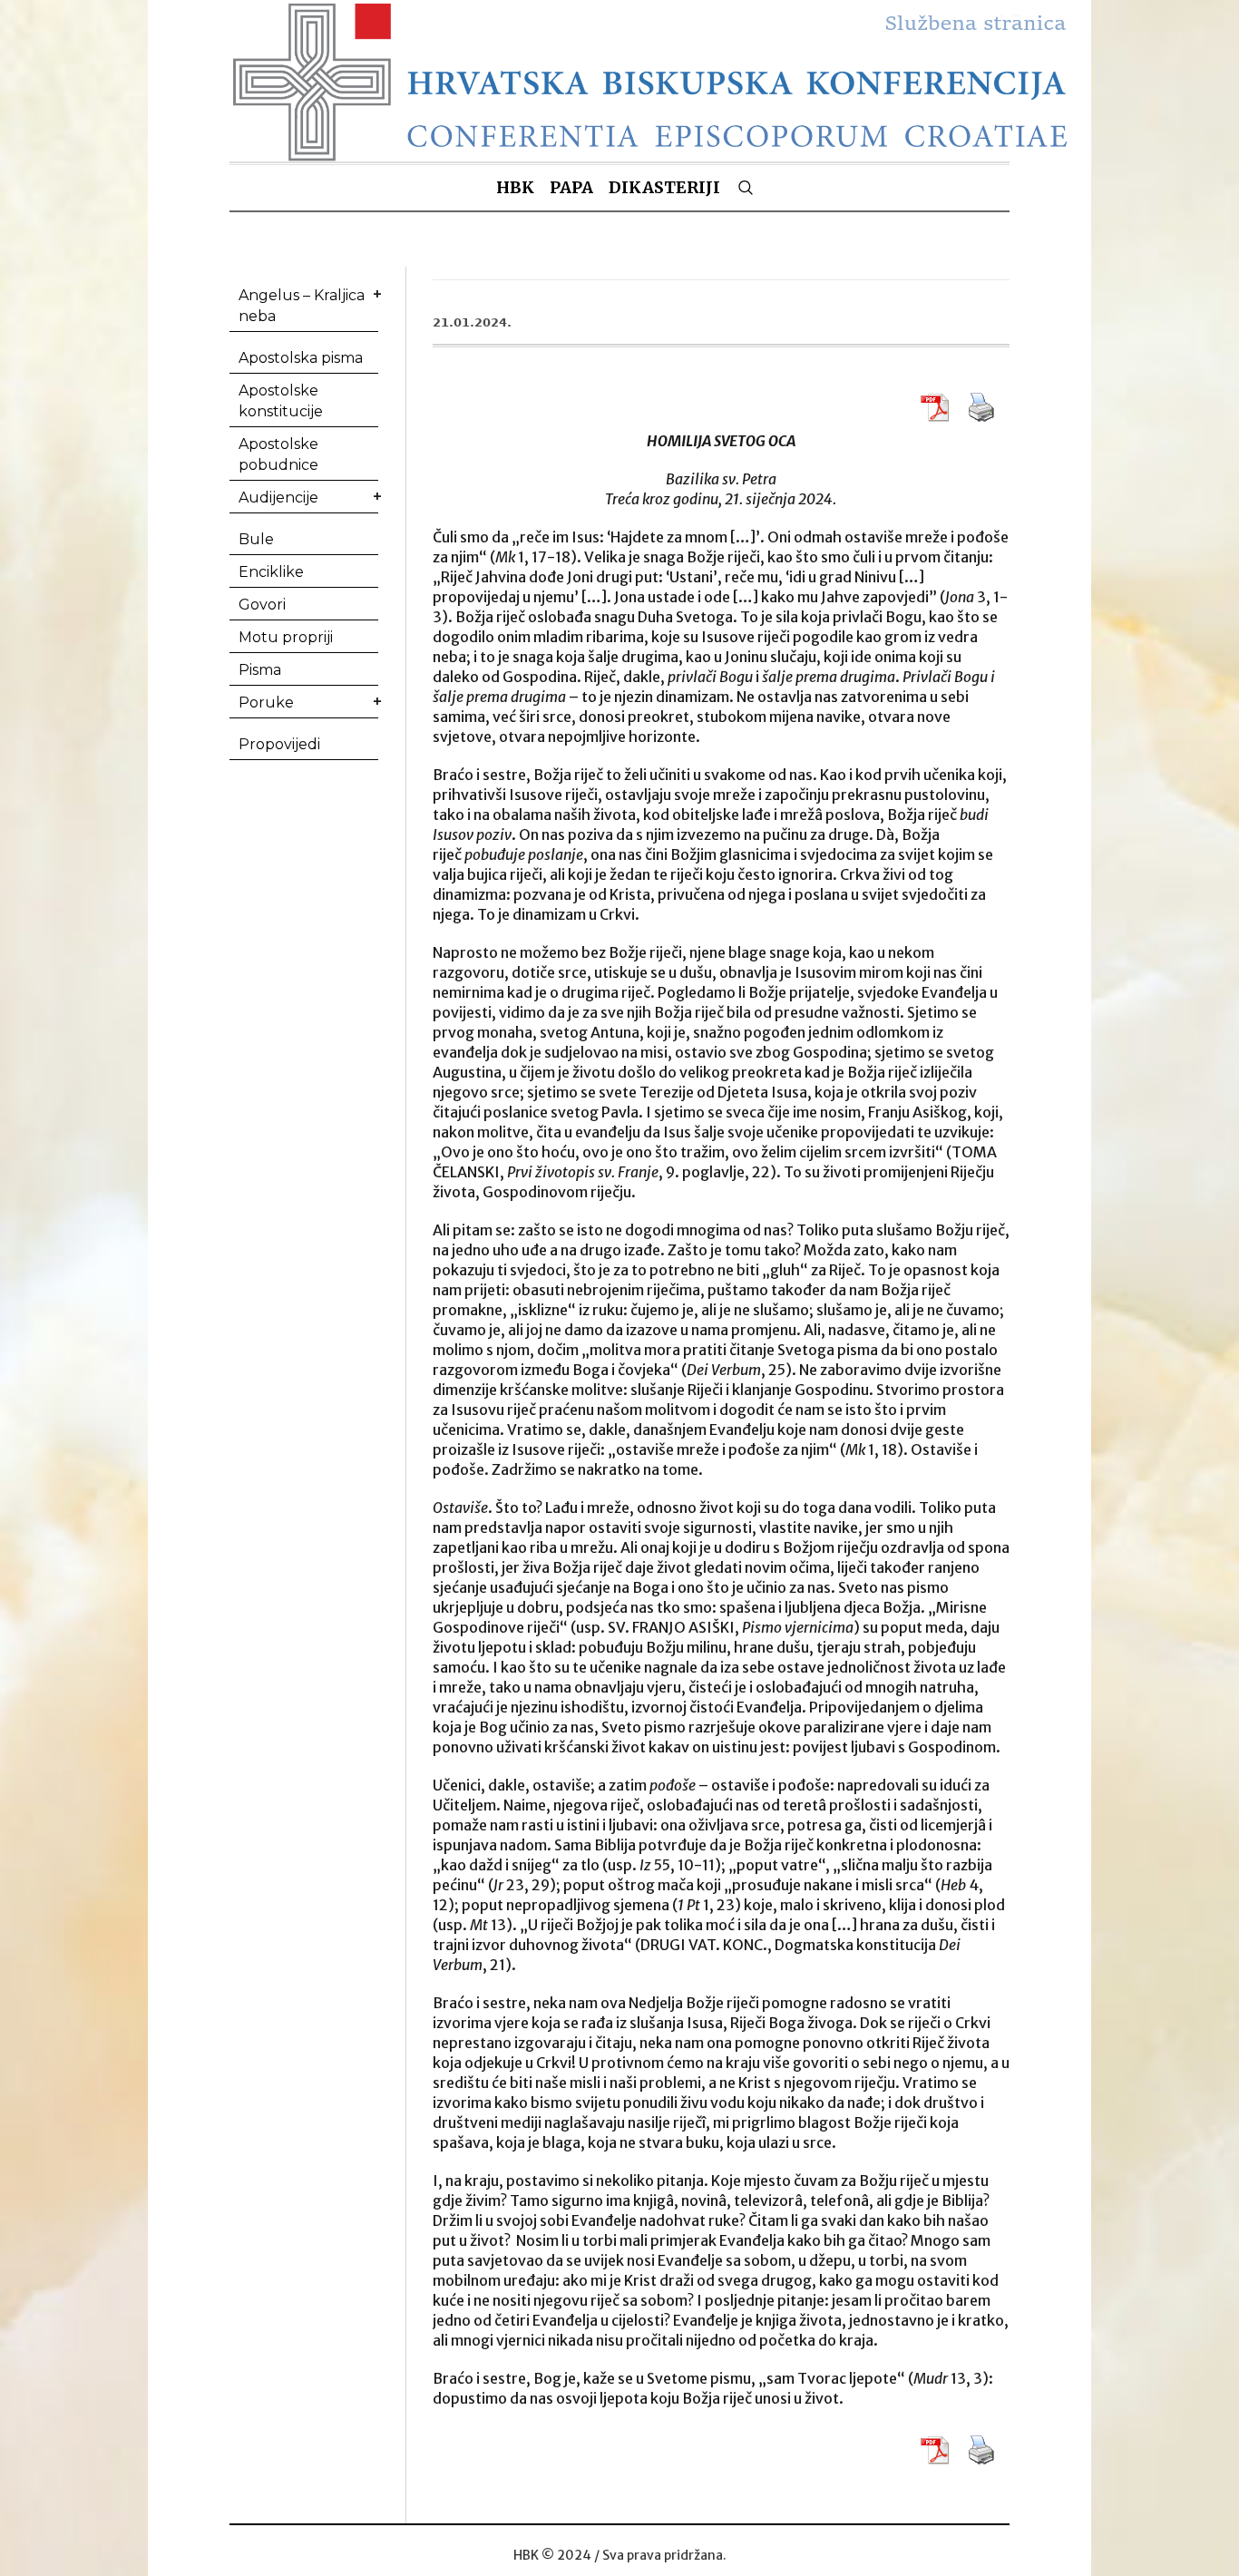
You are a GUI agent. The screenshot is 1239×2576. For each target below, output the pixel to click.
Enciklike (271, 572)
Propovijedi (279, 744)
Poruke (266, 703)
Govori (262, 605)
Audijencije (278, 498)
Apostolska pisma (301, 358)
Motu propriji (286, 637)
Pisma (260, 670)
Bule (256, 539)
